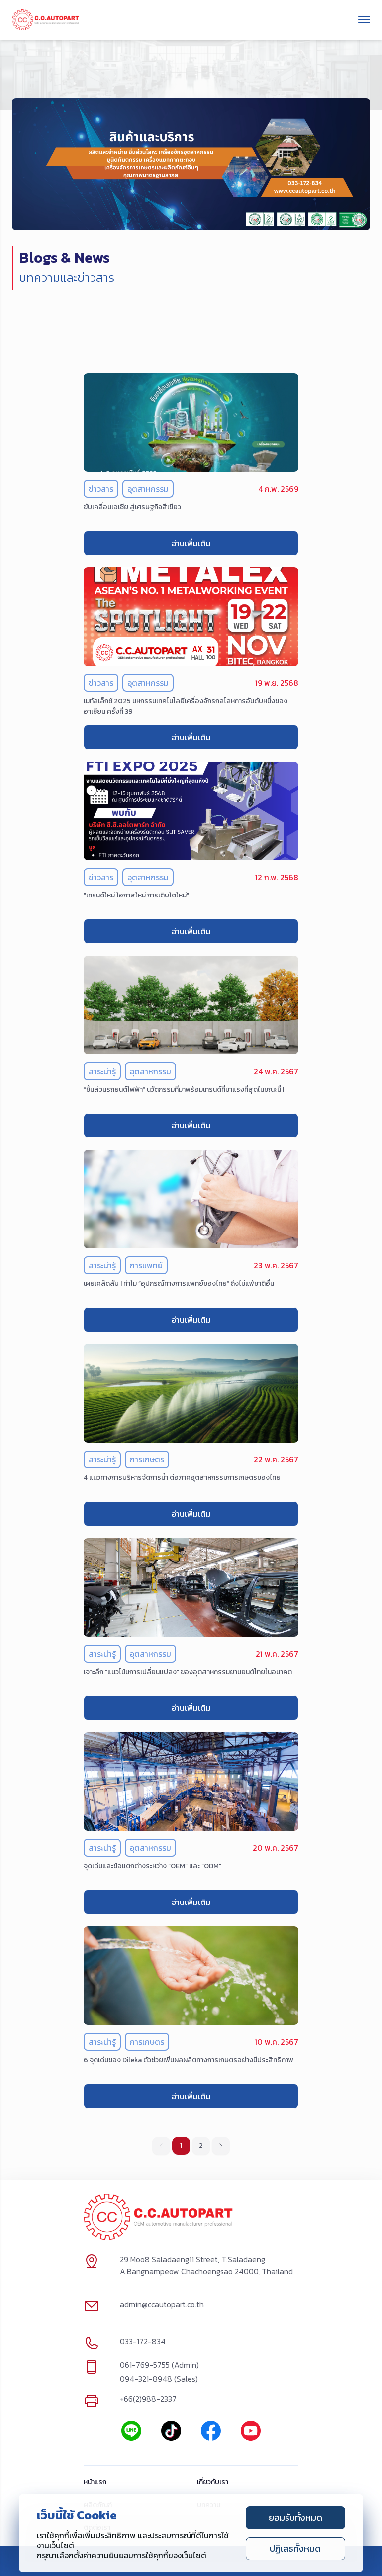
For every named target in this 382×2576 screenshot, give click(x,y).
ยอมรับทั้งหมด (295, 2518)
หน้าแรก (95, 2483)
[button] (221, 2146)
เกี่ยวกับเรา (213, 2483)
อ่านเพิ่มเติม (191, 543)
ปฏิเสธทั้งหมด (295, 2548)
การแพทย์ (146, 1265)
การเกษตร (147, 1459)
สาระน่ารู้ (102, 1071)
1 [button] (181, 2146)
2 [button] (201, 2146)
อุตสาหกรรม (148, 489)
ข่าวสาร (101, 489)
